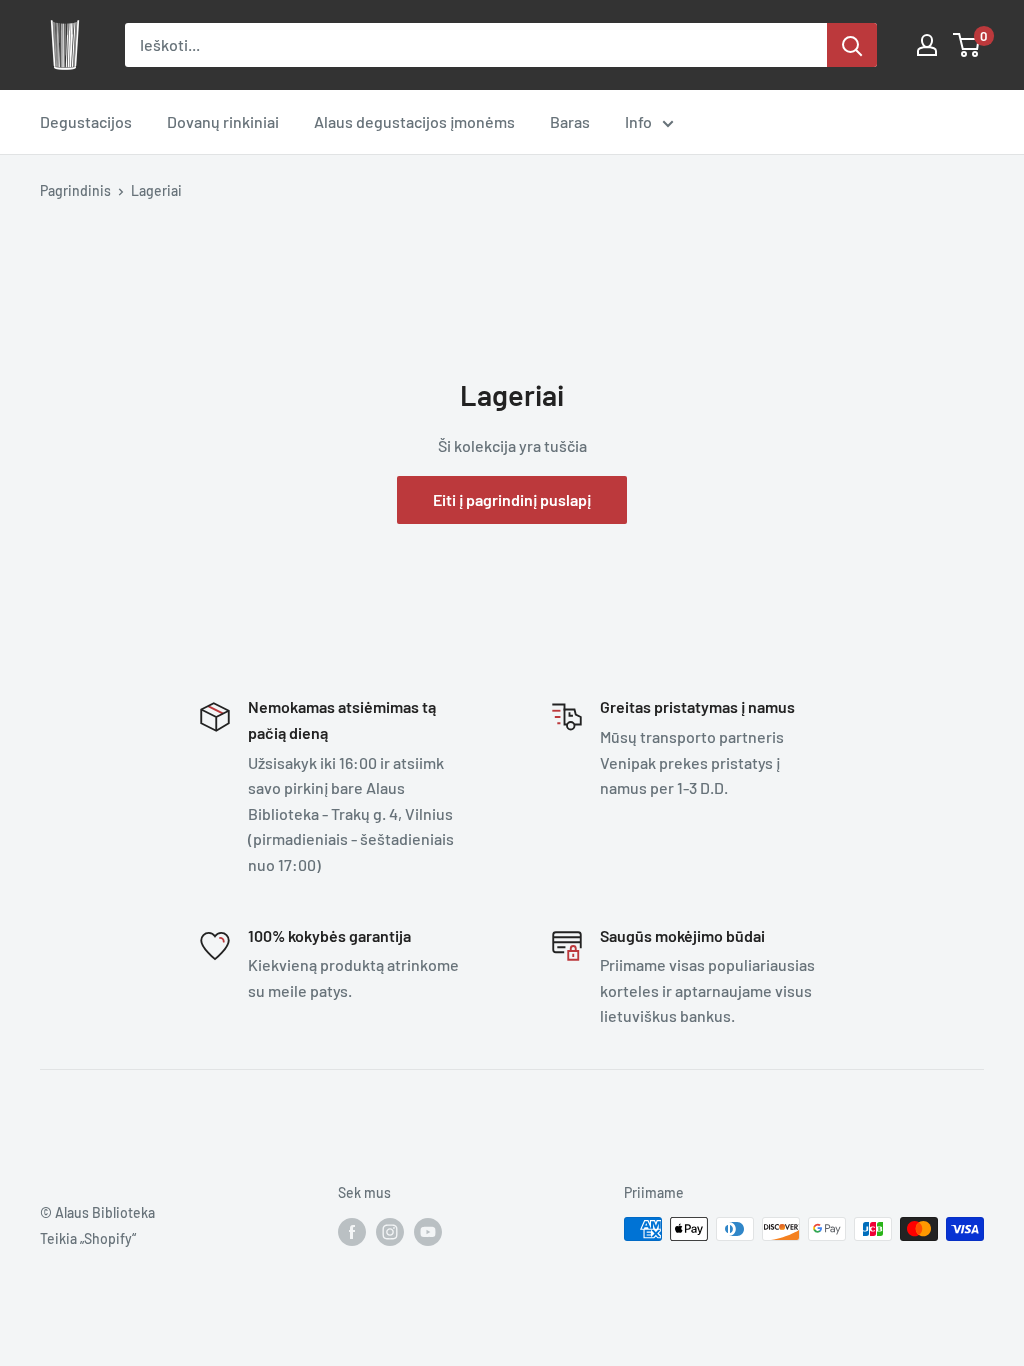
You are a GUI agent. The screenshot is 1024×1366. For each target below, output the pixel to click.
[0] (967, 45)
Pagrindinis (75, 190)
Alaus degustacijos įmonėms (414, 121)
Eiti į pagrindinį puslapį (512, 499)
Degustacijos (86, 121)
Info (638, 121)
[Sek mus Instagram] (390, 1231)
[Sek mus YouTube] (428, 1231)
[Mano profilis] (927, 45)
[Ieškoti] (852, 45)
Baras (570, 121)
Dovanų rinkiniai (223, 121)
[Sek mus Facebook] (352, 1231)
